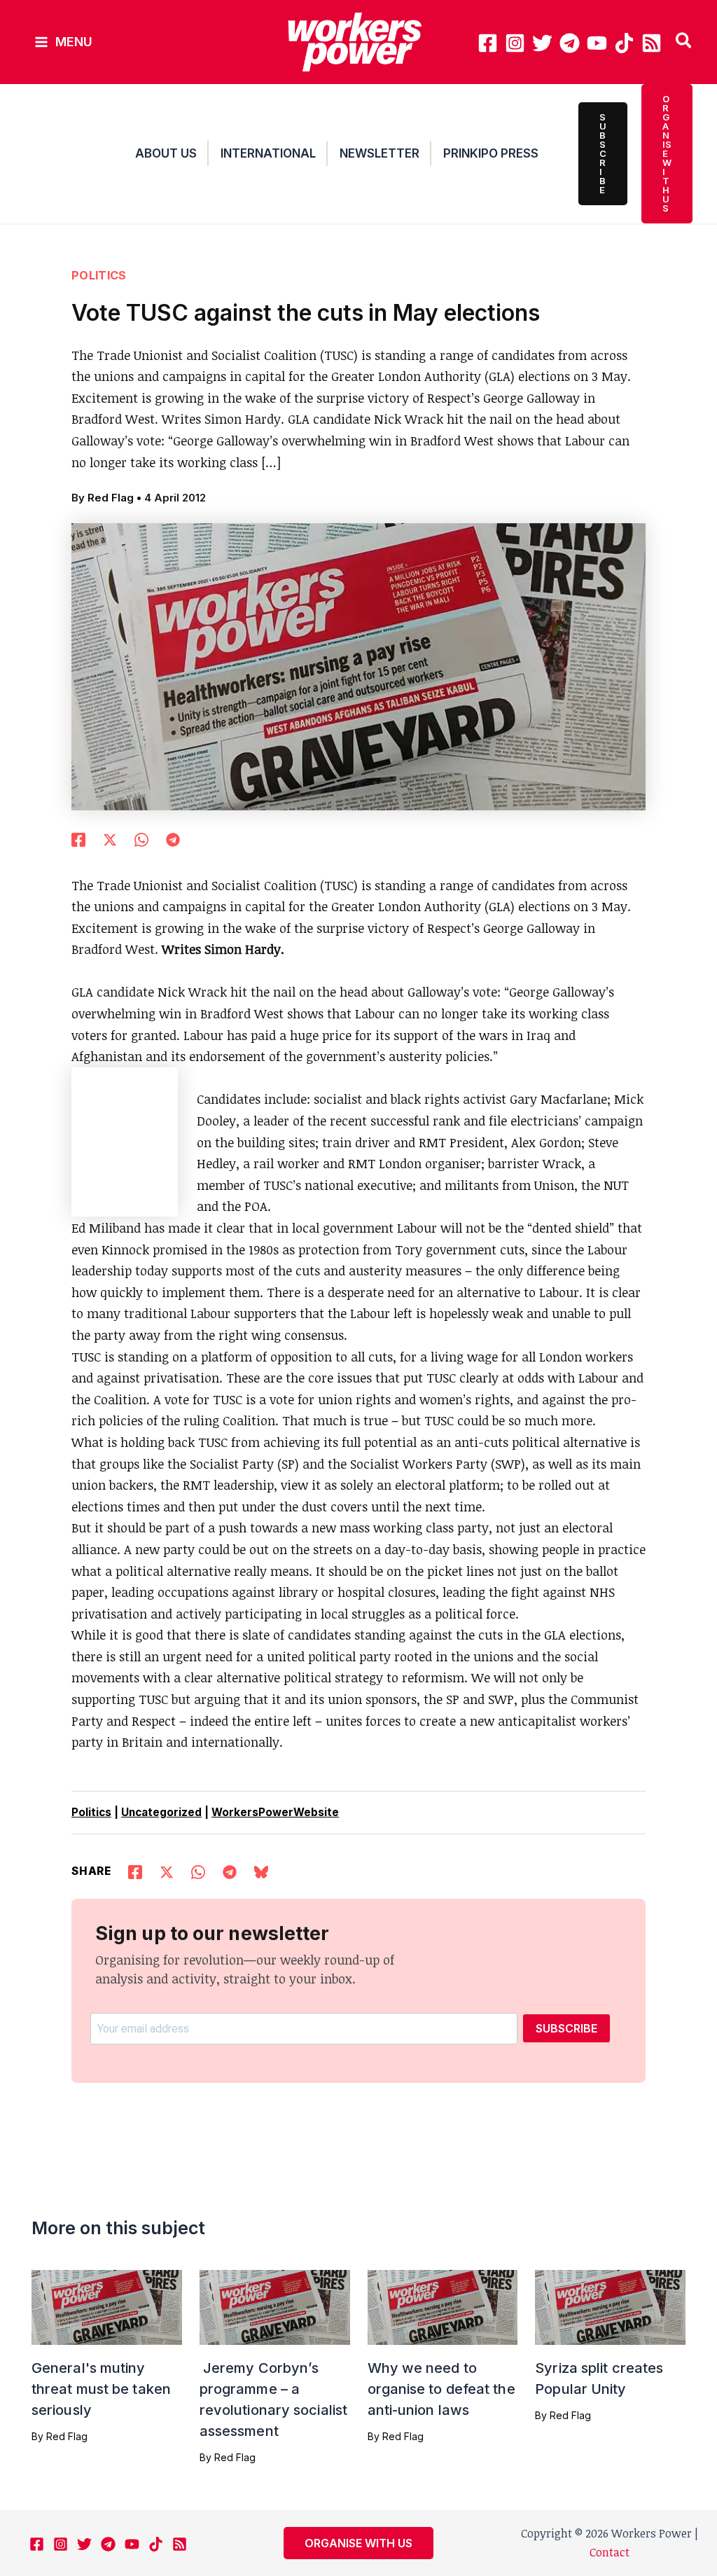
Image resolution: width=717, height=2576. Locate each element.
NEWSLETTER (380, 153)
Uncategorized (161, 1812)
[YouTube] (597, 43)
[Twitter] (542, 43)
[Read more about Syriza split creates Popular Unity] (610, 2306)
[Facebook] (488, 43)
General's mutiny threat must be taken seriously (101, 2389)
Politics (99, 275)
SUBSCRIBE (566, 2028)
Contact (610, 2552)
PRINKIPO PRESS (491, 153)
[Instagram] (515, 43)
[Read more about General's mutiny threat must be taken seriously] (107, 2306)
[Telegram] (570, 43)
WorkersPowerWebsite (275, 1812)
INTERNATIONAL (268, 153)
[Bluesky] (261, 1870)
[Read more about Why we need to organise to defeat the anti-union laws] (443, 2306)
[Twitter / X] (110, 838)
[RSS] (652, 43)
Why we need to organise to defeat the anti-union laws (441, 2389)
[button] (684, 42)
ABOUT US (166, 153)
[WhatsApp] (141, 838)
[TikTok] (624, 43)
